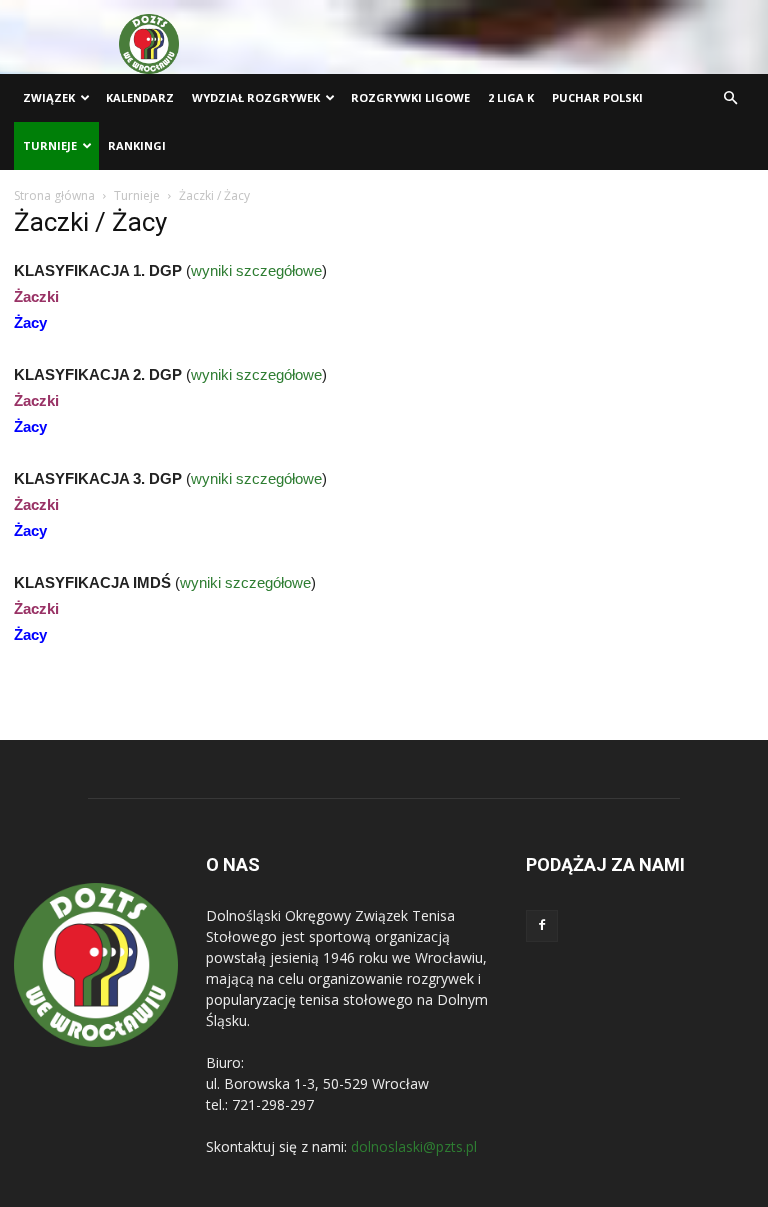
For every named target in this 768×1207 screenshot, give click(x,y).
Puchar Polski (597, 97)
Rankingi (137, 145)
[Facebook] (542, 926)
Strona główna (54, 195)
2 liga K (511, 97)
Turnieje (50, 145)
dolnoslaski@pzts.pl (414, 1146)
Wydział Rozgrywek (256, 97)
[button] (730, 98)
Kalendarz (140, 97)
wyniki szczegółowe (256, 270)
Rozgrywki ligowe (410, 97)
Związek (49, 97)
